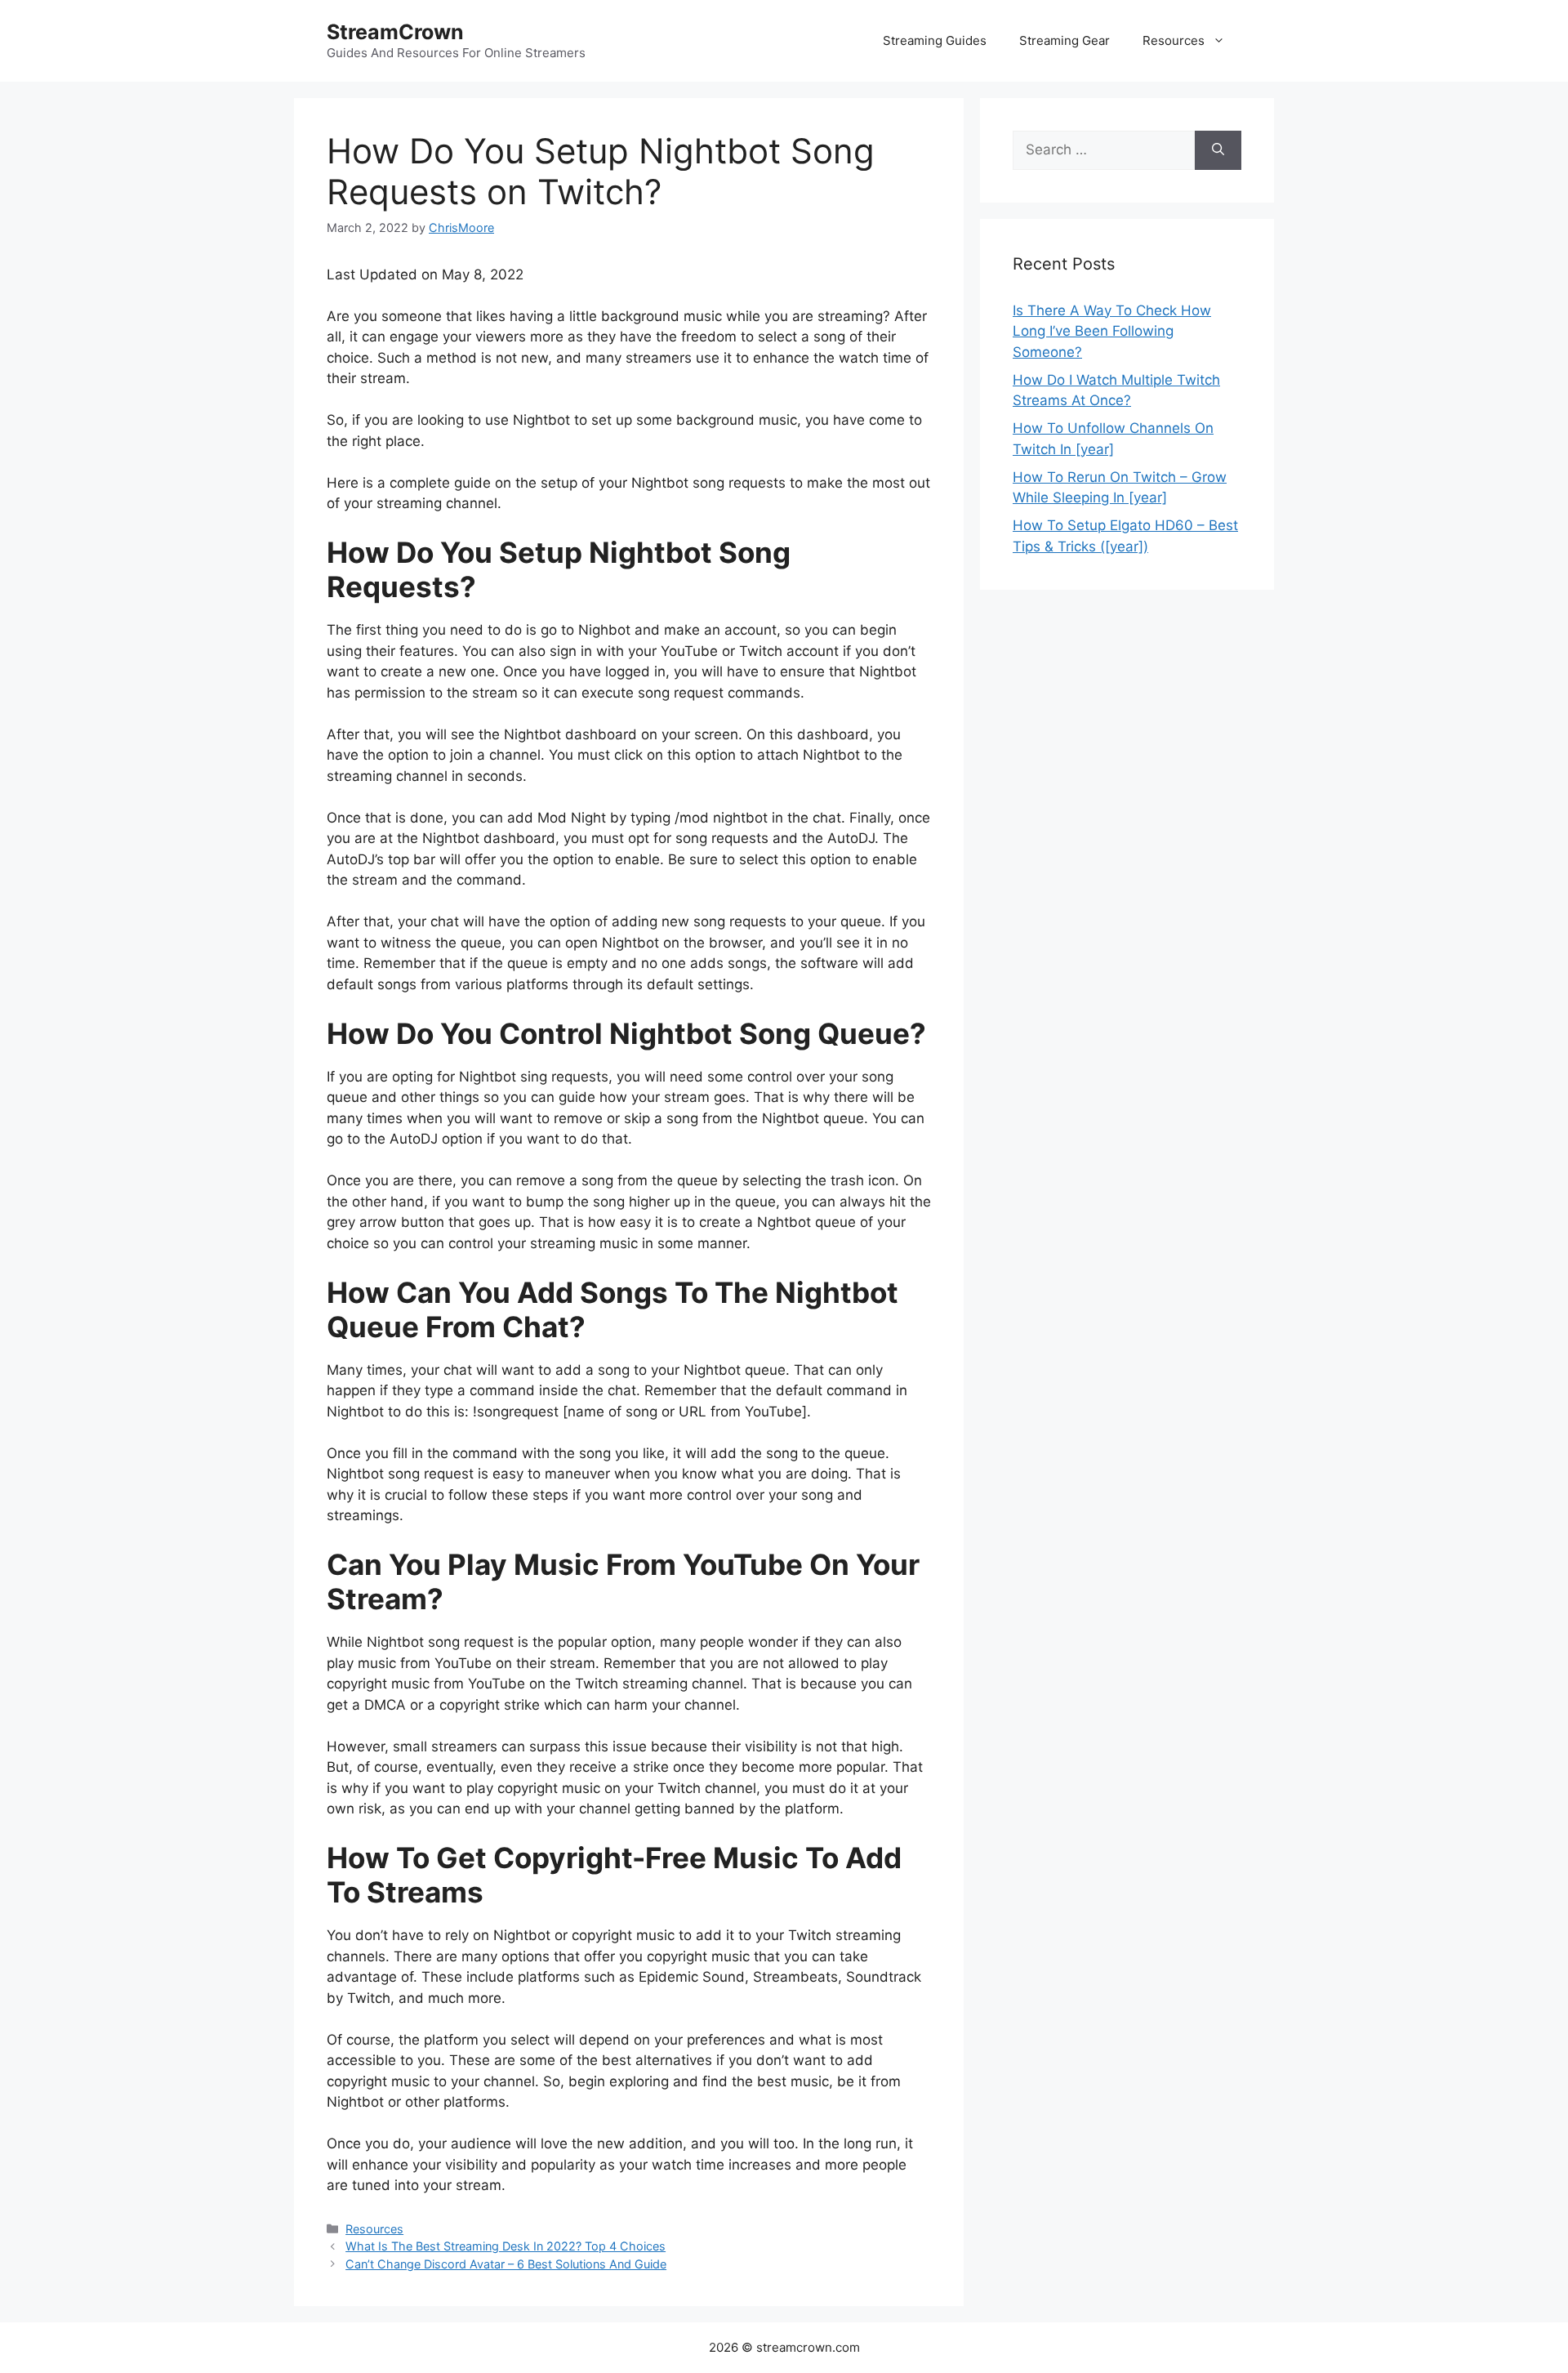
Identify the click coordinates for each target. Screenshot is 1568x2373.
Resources (1174, 40)
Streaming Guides (935, 40)
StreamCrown (395, 32)
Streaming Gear (1065, 40)
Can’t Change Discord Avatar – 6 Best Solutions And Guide (506, 2264)
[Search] (1218, 150)
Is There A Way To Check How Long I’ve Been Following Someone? (1112, 331)
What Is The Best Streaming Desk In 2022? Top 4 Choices (506, 2246)
